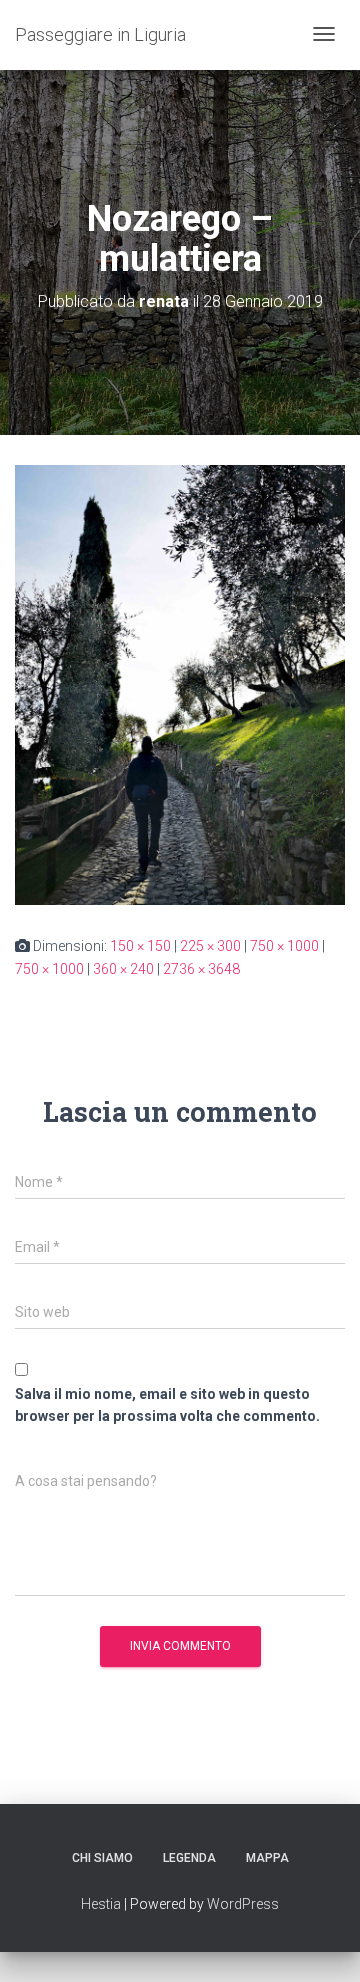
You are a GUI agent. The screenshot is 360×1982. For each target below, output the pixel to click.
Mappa (267, 1858)
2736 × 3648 (201, 969)
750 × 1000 (284, 946)
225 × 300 (210, 946)
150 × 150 (140, 946)
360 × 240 (123, 969)
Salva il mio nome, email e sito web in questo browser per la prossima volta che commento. (167, 1405)
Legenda (189, 1858)
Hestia (101, 1904)
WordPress (243, 1904)
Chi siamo (102, 1858)
